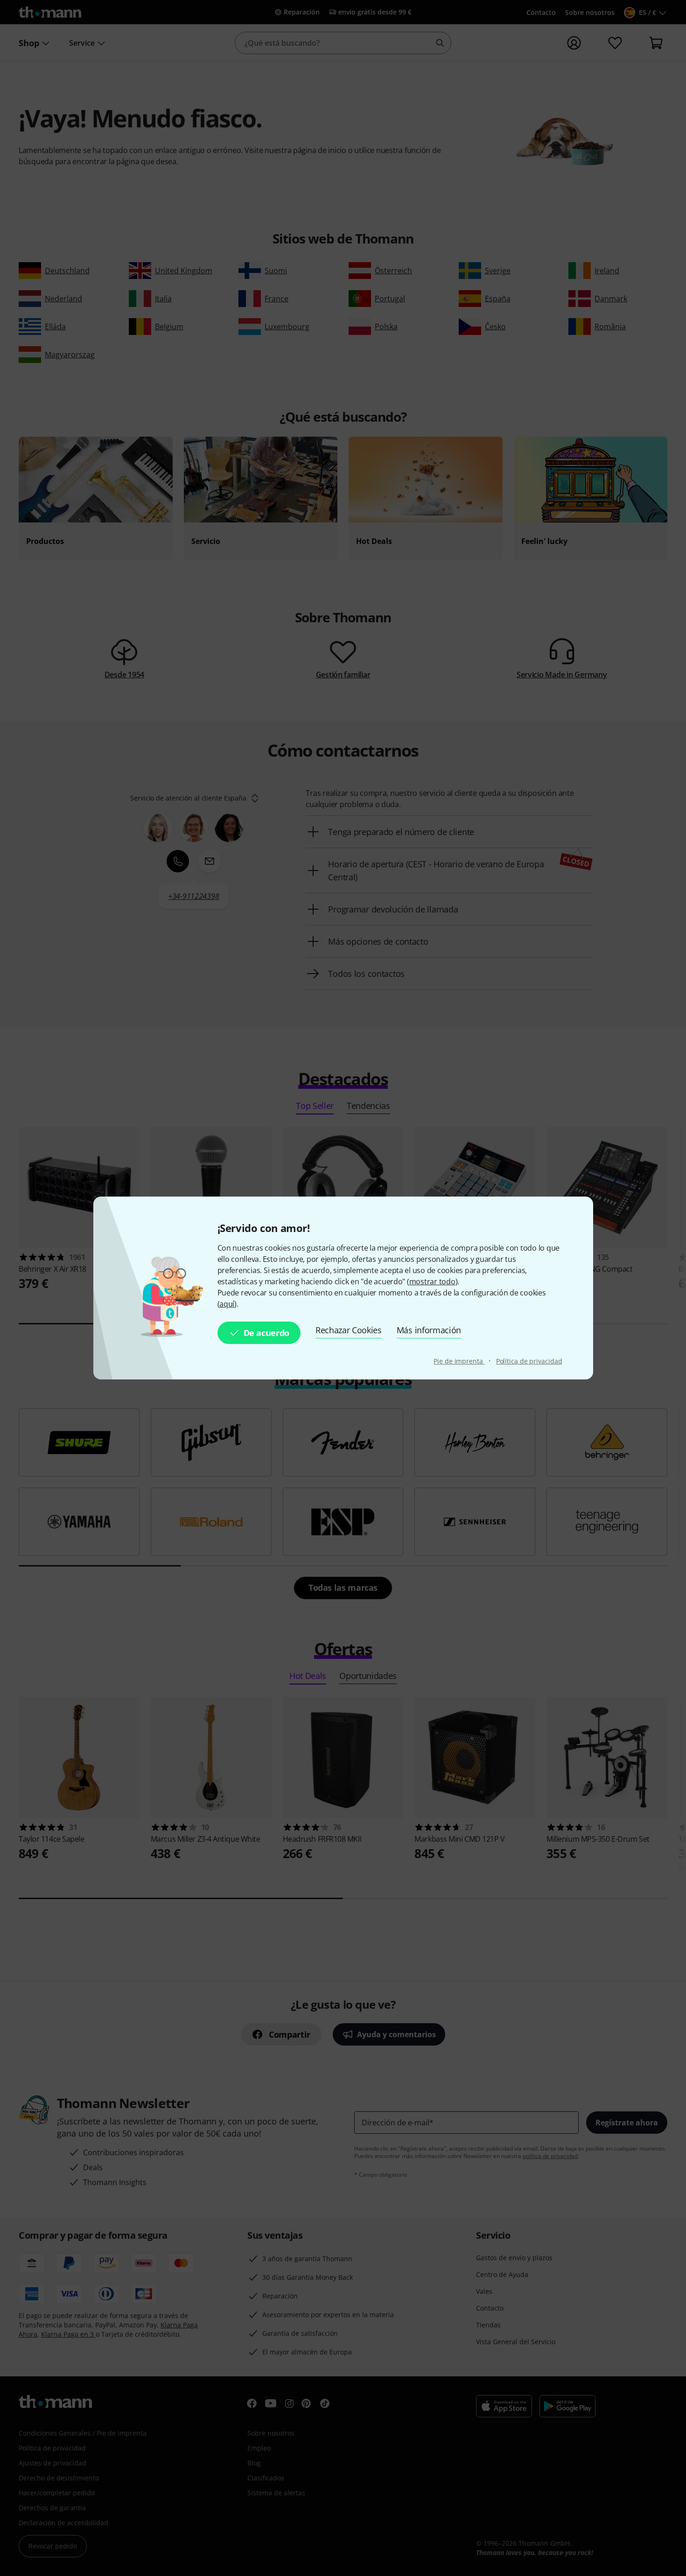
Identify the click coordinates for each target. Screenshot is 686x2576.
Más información (429, 1330)
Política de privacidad (529, 1361)
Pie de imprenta (459, 1361)
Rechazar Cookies (349, 1330)
